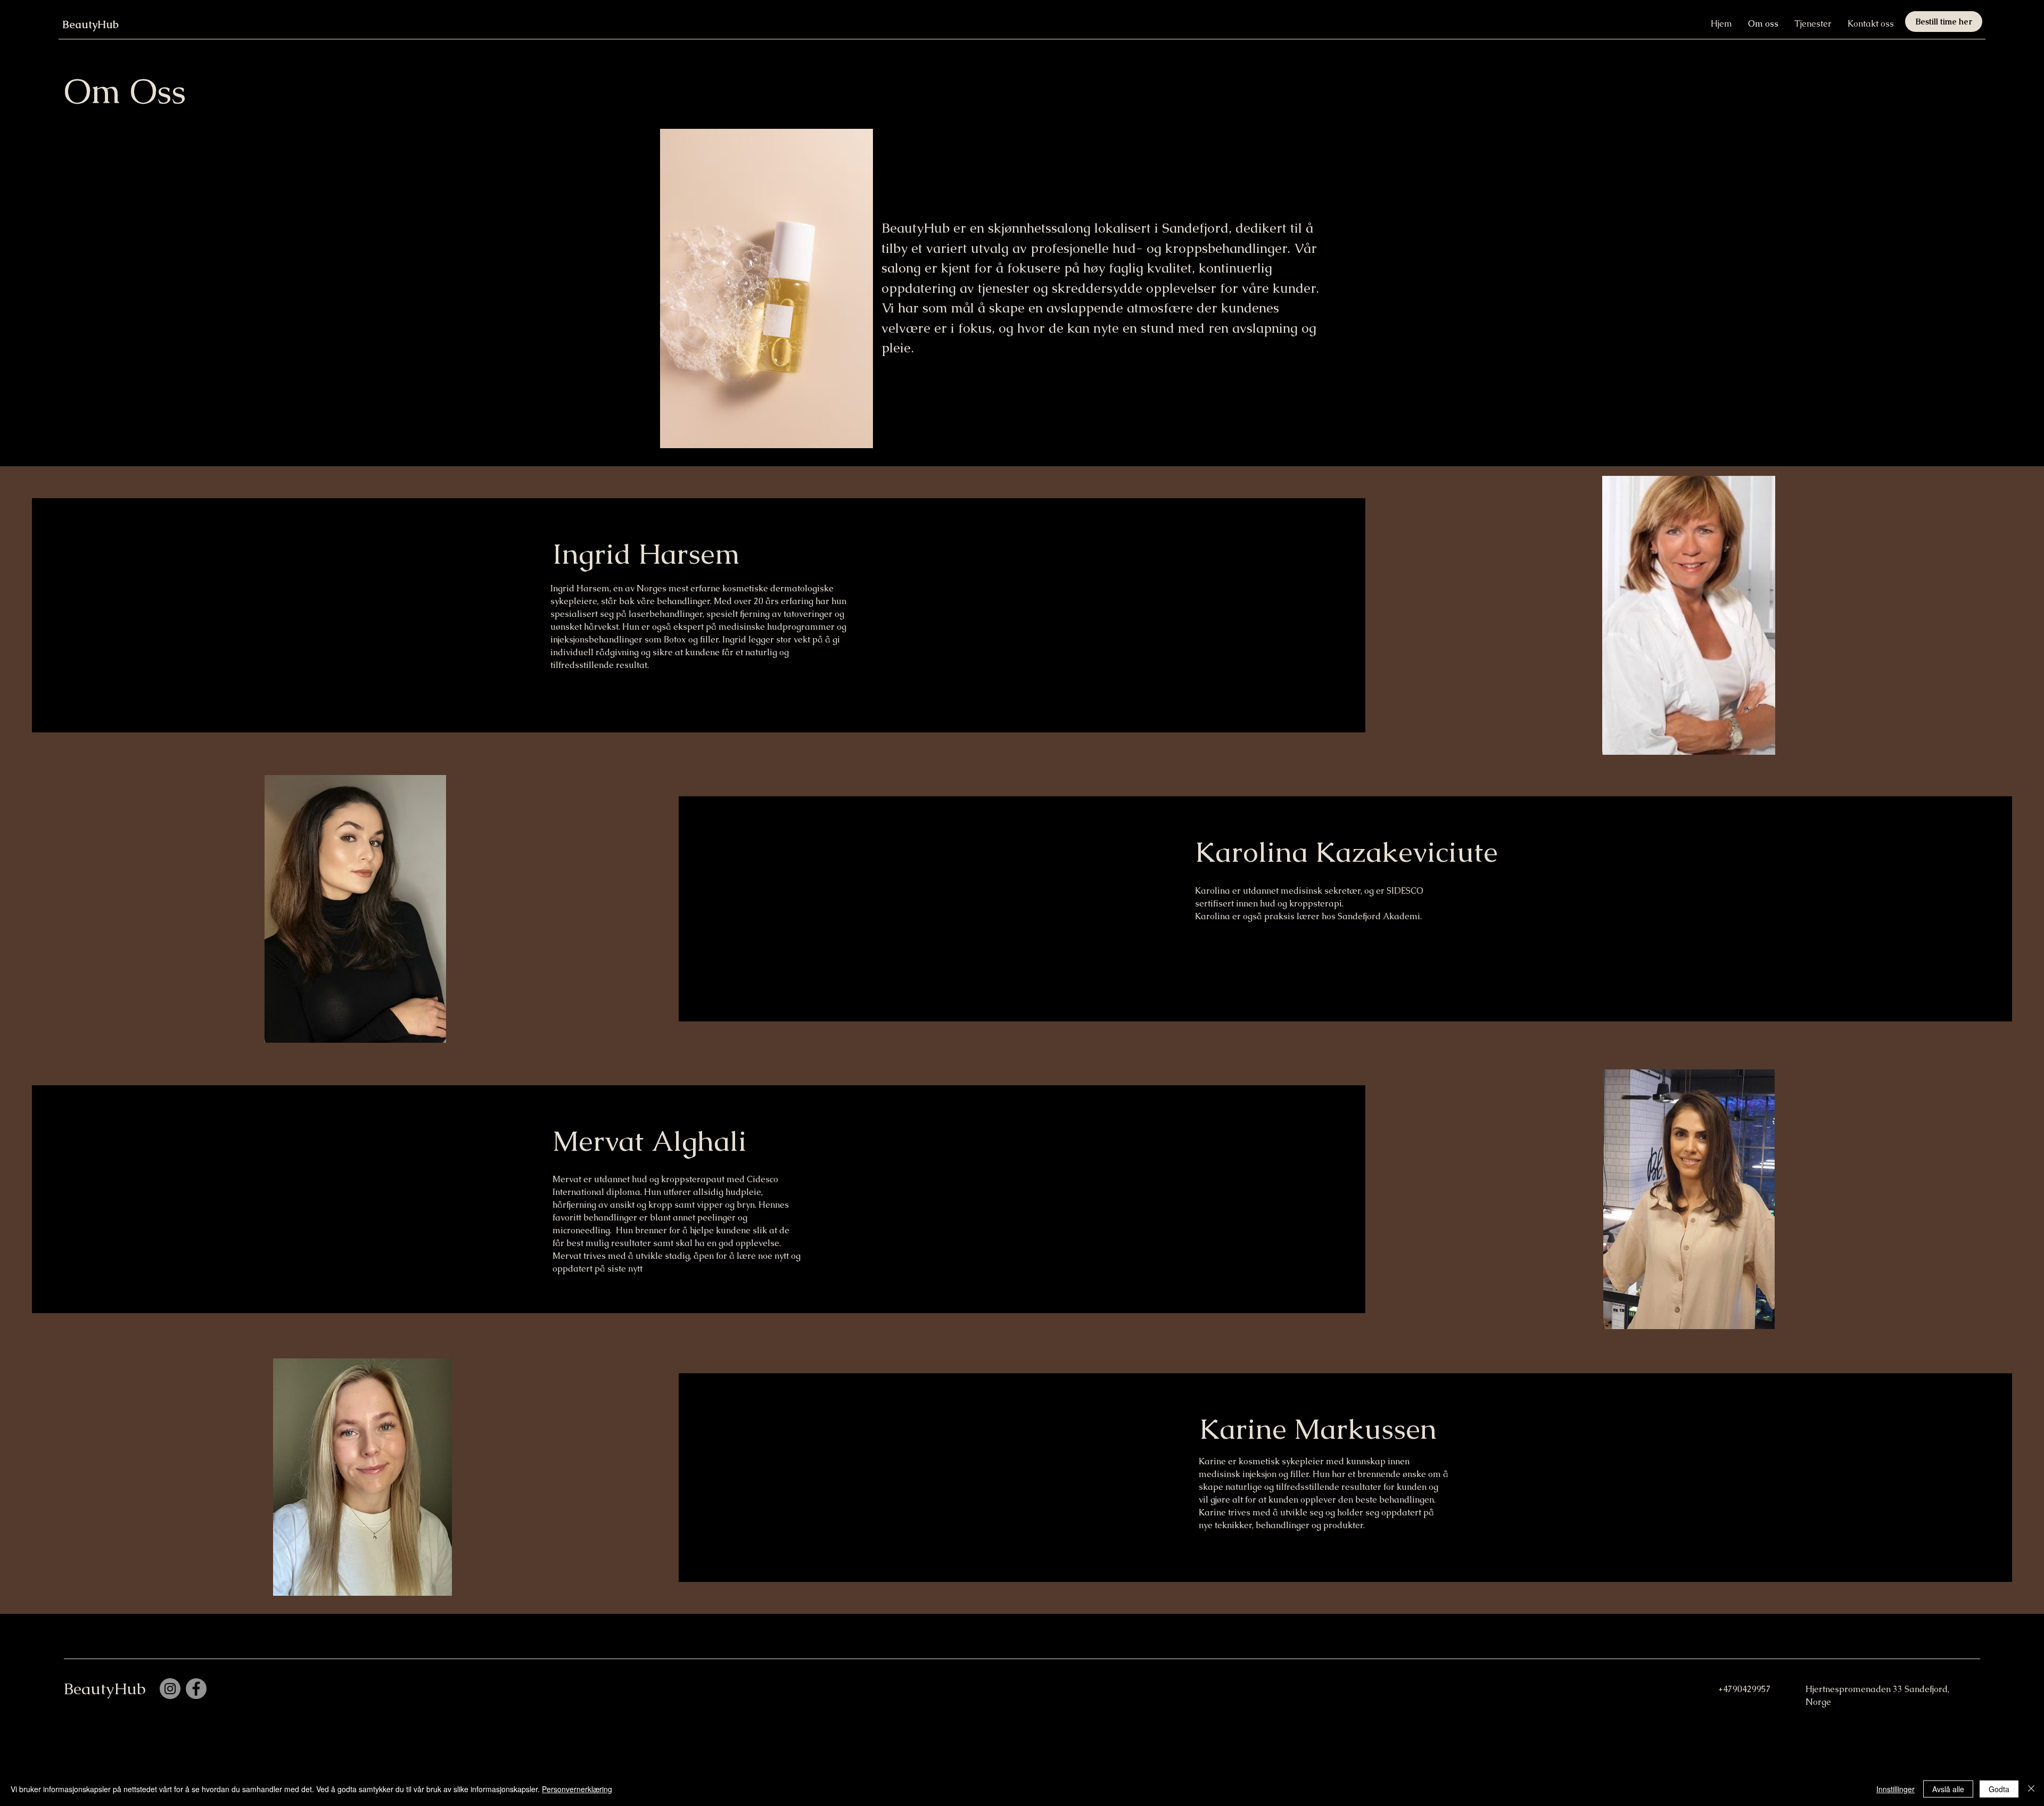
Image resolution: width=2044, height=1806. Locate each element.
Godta (1999, 1789)
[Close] (2031, 1789)
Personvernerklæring (577, 1789)
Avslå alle (1948, 1789)
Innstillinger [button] (1895, 1789)
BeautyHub (90, 24)
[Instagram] (170, 1689)
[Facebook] (196, 1689)
